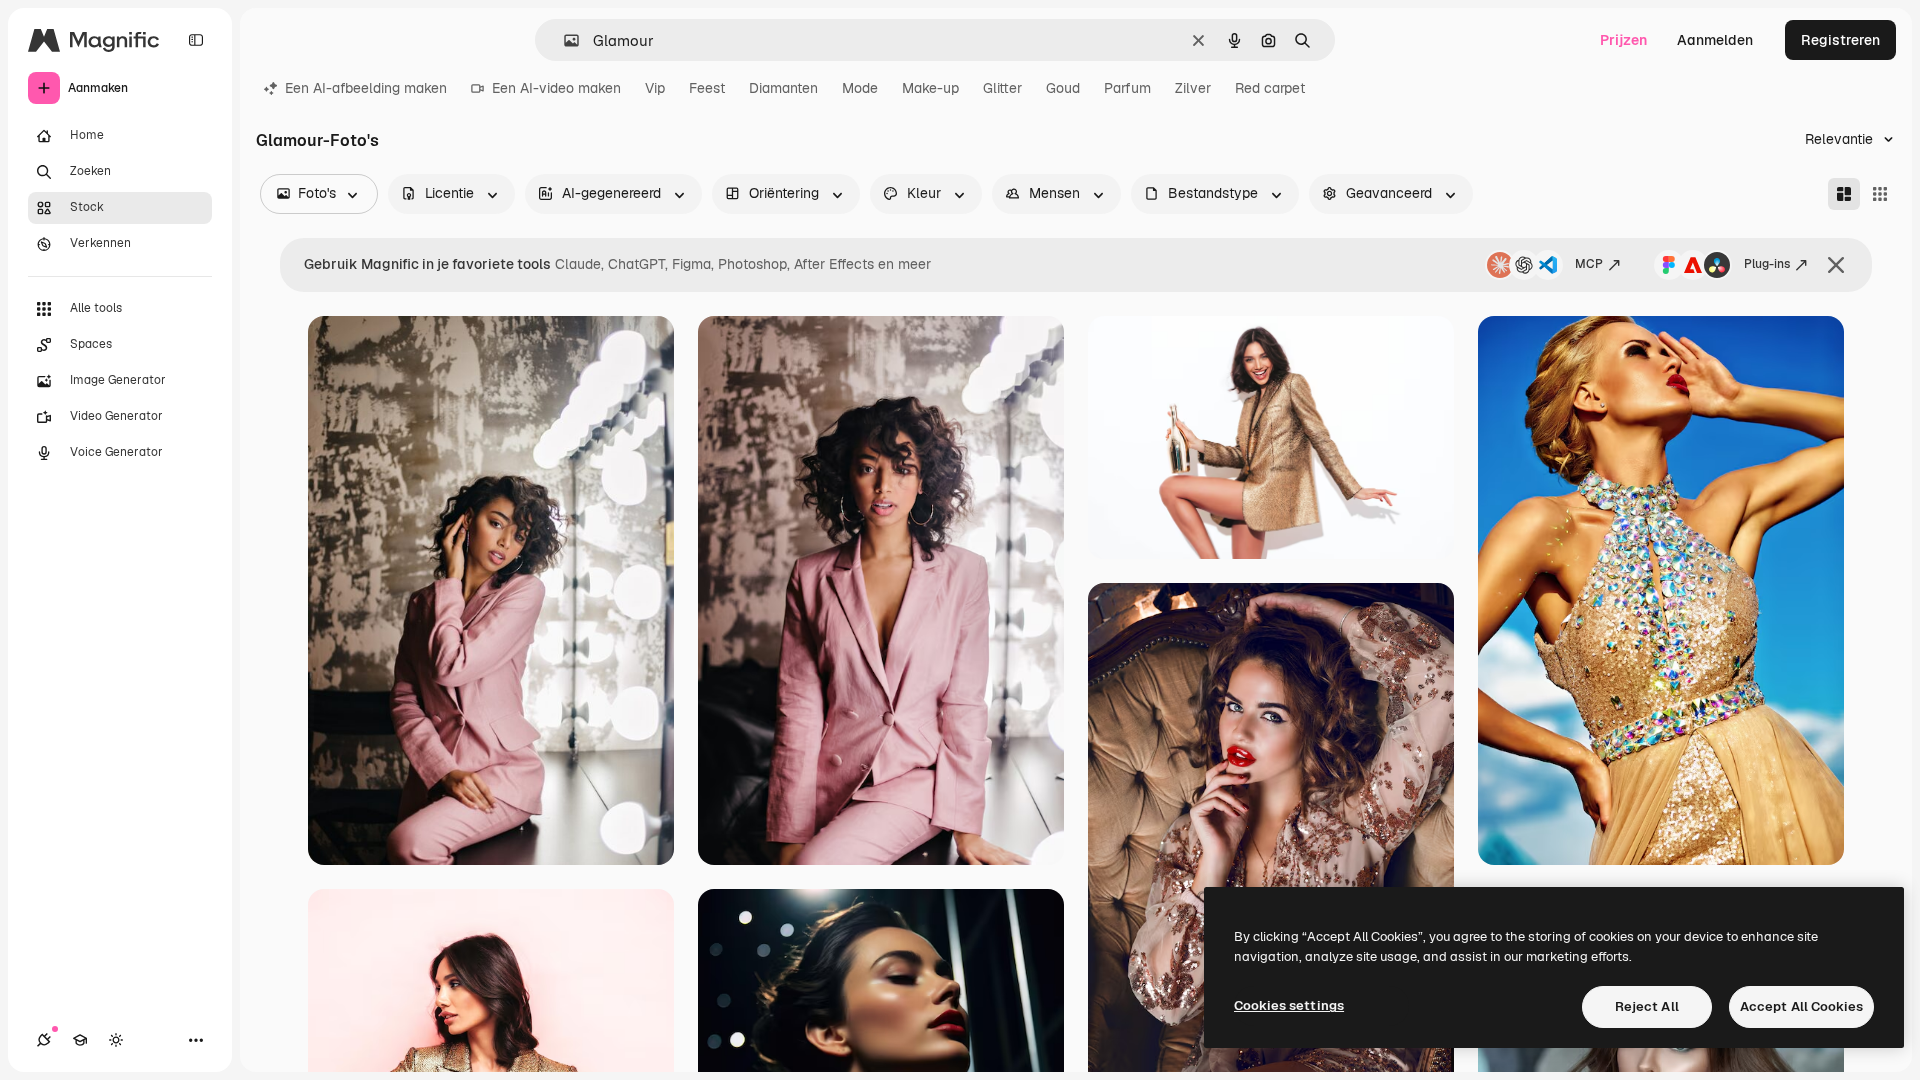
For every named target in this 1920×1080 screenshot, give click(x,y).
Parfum (1127, 88)
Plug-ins (1767, 264)
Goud (1063, 88)
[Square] (1880, 194)
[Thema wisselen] (116, 1040)
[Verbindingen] (44, 1040)
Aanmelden (1715, 40)
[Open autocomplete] (563, 40)
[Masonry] (1844, 194)
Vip (655, 88)
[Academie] (80, 1040)
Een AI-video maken (556, 88)
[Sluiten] (1836, 265)
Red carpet (1270, 88)
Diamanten (783, 88)
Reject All (1647, 1006)
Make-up (930, 88)
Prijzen (1623, 40)
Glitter (1002, 88)
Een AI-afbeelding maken (366, 88)
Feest (707, 88)
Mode (860, 88)
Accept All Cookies (1801, 1006)
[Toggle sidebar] (196, 40)
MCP (1589, 264)
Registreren (1840, 40)
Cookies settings (1289, 1005)
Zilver (1193, 88)
